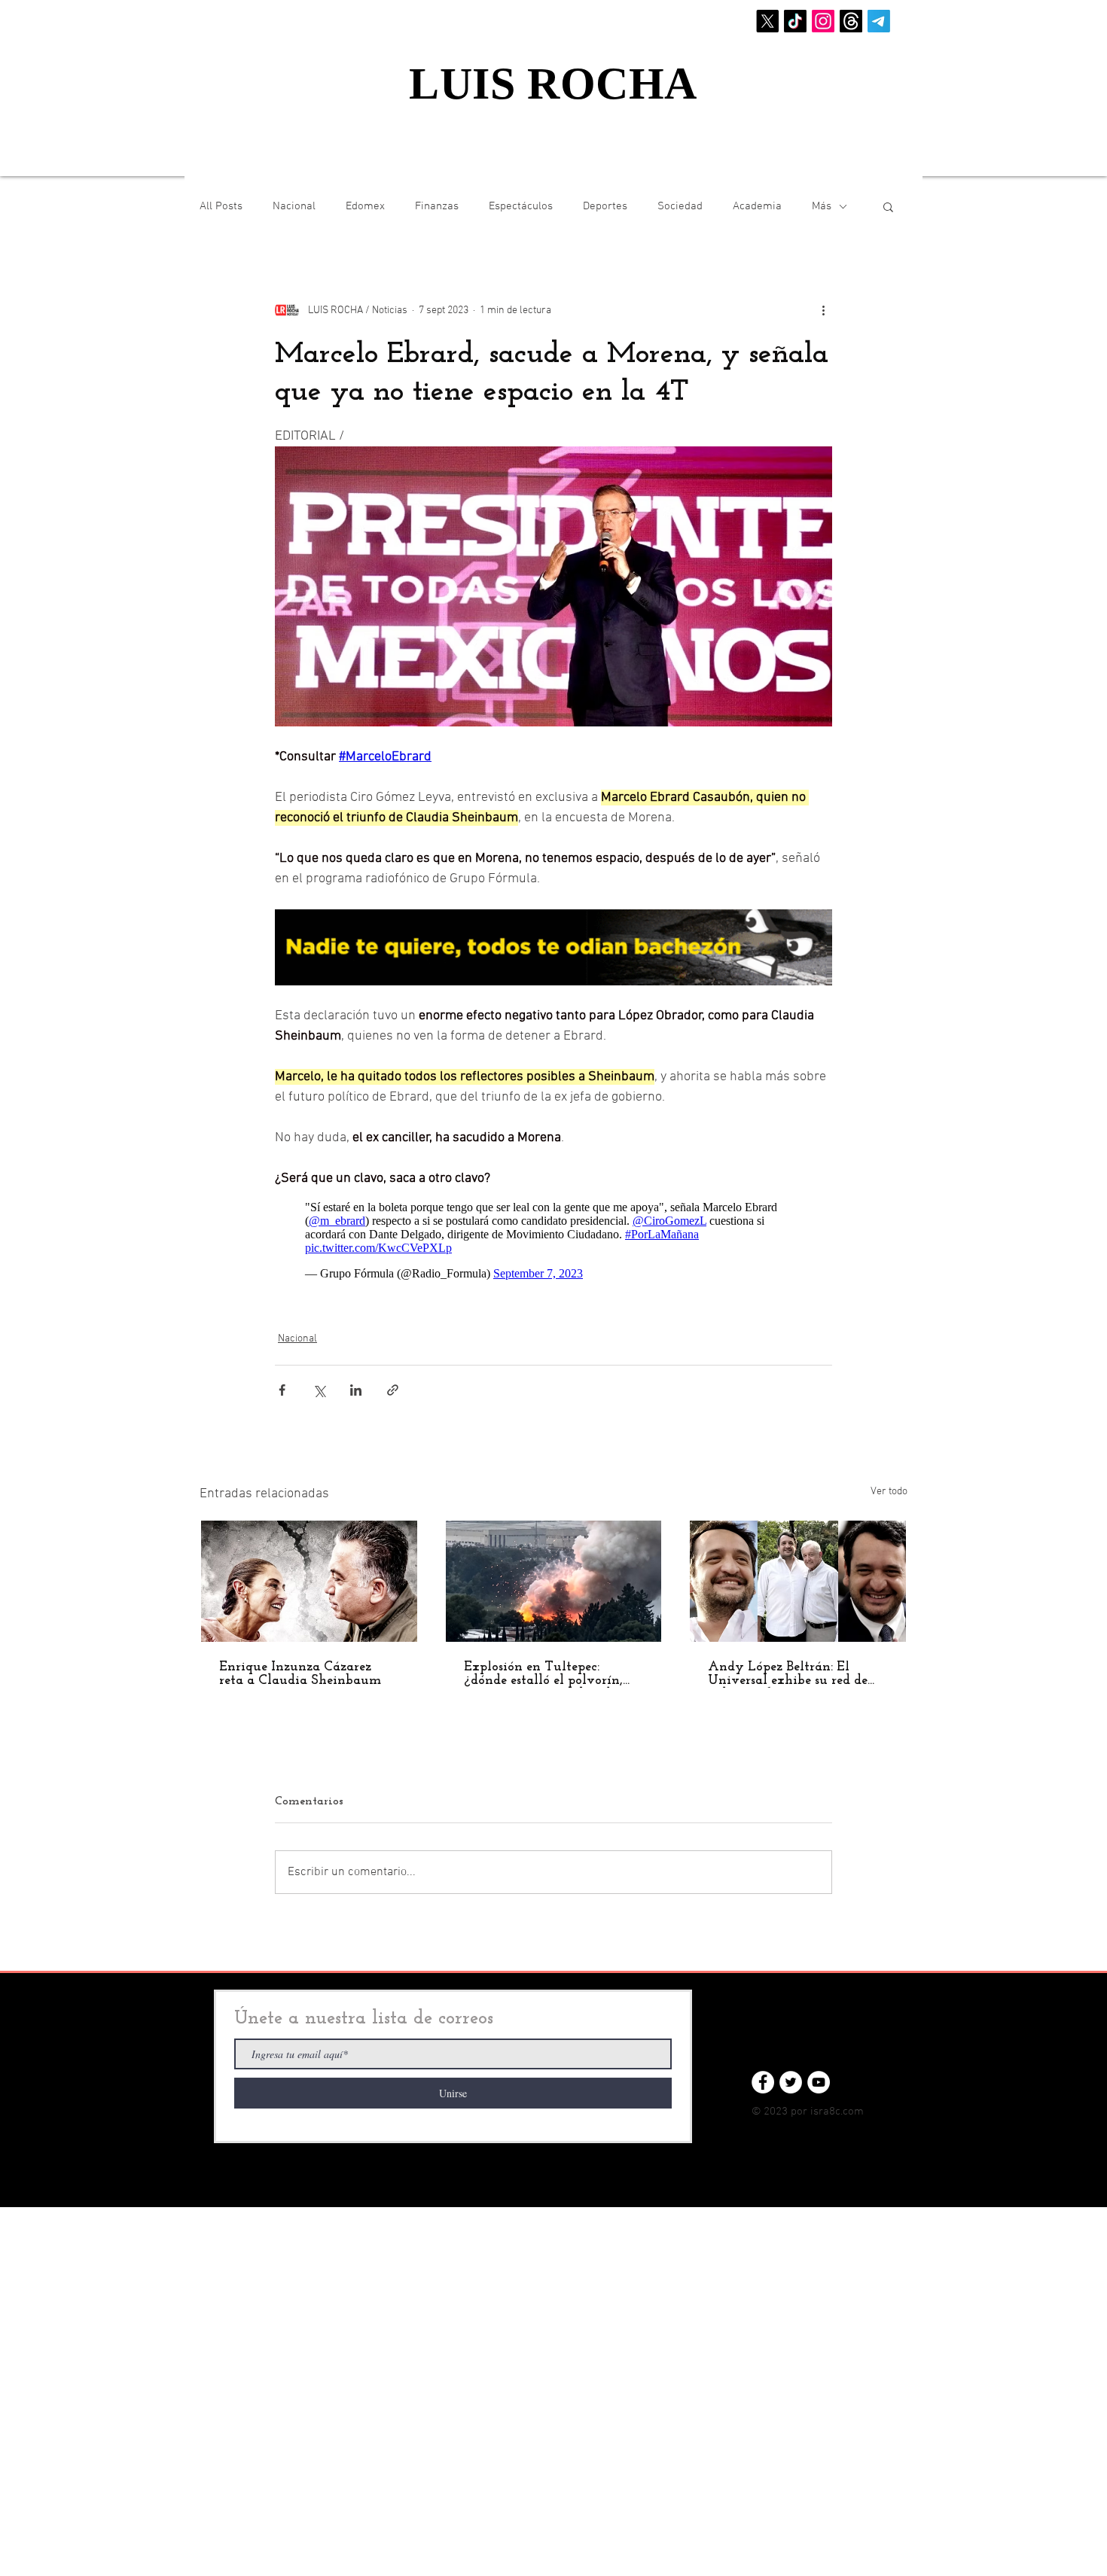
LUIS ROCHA (553, 84)
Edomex (365, 206)
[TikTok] (795, 21)
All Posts (221, 206)
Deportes (605, 206)
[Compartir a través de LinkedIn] (356, 1390)
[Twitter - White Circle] (791, 2082)
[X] (767, 21)
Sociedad (680, 206)
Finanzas (437, 206)
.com (852, 2112)
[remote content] (553, 1241)
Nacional (294, 206)
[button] (888, 206)
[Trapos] (851, 21)
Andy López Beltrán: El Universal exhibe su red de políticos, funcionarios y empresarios (788, 1674)
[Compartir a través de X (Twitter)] (319, 1390)
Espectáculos (521, 206)
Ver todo (889, 1492)
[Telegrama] (879, 21)
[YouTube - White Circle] (819, 2082)
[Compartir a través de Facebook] (282, 1390)
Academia (757, 206)
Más (822, 206)
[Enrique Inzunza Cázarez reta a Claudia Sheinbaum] (309, 1581)
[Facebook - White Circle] (763, 2082)
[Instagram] (823, 21)
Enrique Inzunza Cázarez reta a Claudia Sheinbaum (300, 1674)
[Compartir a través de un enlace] (393, 1390)
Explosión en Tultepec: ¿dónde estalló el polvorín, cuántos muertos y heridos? (546, 1674)
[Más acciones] (823, 310)
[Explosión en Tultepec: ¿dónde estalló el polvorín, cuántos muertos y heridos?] (554, 1581)
